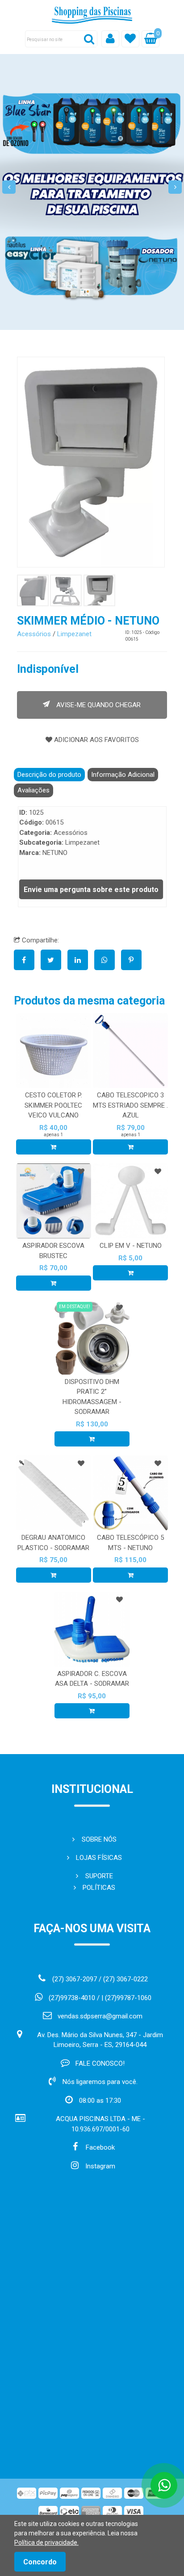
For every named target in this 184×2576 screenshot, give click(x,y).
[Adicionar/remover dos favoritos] (81, 1171)
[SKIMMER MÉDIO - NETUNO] (91, 462)
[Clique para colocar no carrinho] (54, 1147)
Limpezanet (74, 634)
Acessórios (34, 634)
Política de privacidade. (46, 2543)
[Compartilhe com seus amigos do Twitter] (54, 960)
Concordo (40, 2562)
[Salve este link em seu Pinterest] (134, 960)
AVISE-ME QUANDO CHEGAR (98, 705)
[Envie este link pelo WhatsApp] (108, 960)
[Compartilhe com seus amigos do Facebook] (27, 960)
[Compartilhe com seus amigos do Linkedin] (81, 960)
